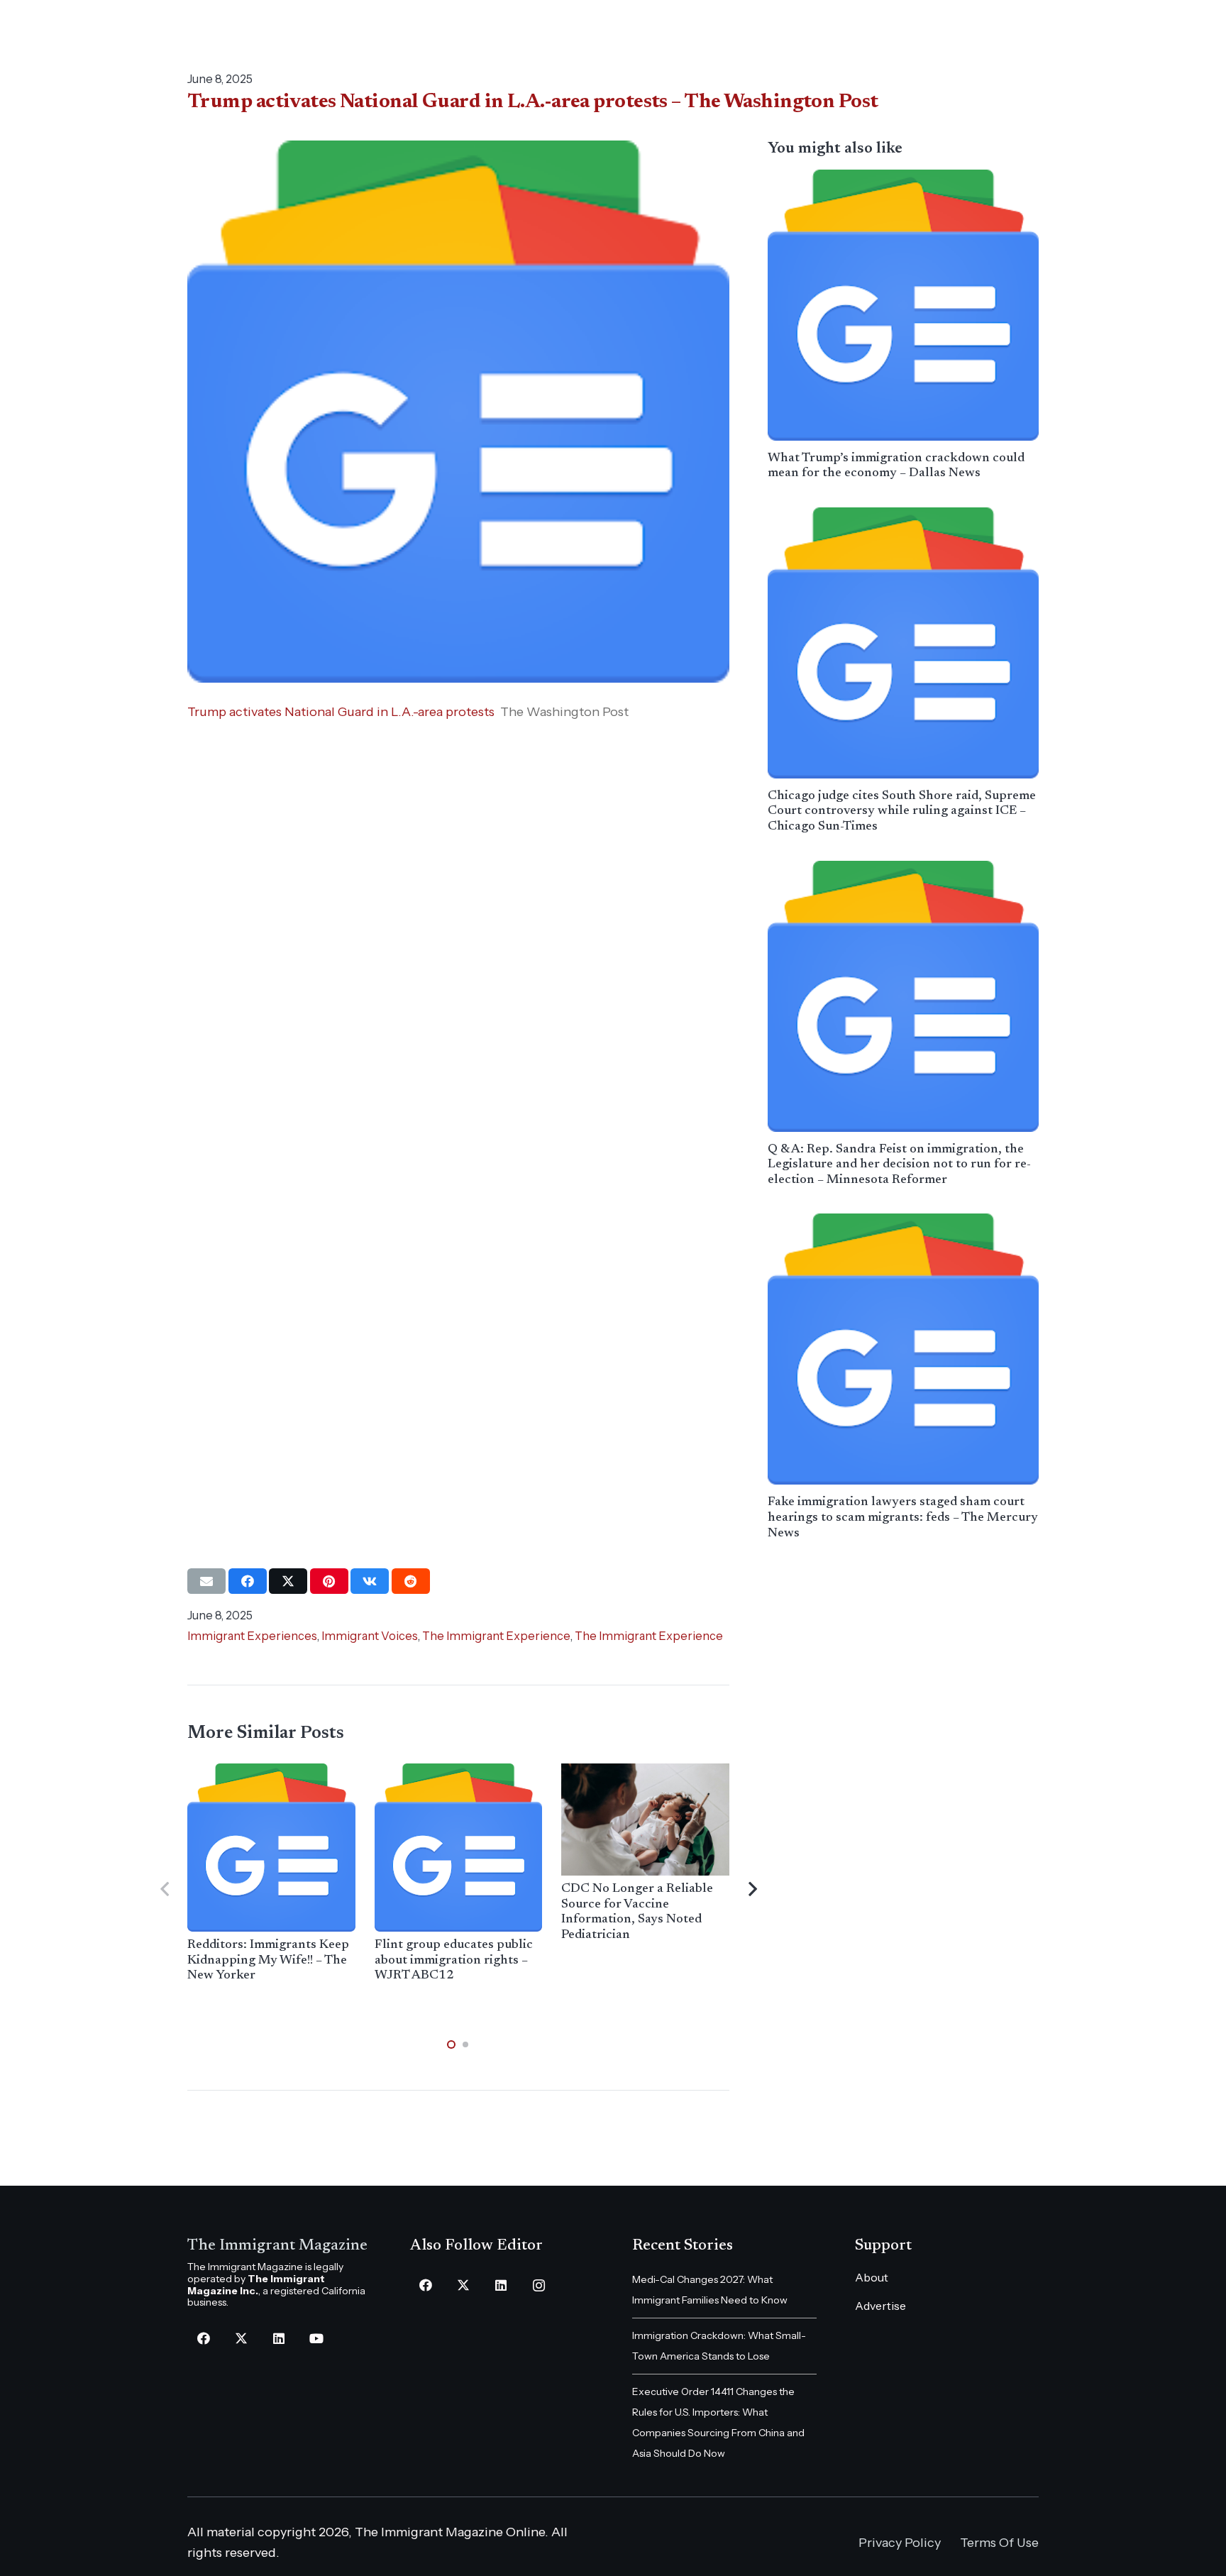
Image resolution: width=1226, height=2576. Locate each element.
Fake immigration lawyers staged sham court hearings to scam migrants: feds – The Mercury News (903, 1518)
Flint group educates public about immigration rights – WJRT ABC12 (454, 1960)
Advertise (880, 2306)
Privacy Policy (900, 2543)
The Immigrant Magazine (277, 2246)
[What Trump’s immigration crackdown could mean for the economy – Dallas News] (903, 305)
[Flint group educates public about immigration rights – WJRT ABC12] (459, 1848)
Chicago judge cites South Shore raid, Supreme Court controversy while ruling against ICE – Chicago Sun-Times (902, 811)
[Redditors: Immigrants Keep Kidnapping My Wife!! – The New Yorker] (271, 1848)
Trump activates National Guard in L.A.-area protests (341, 712)
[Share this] (248, 1581)
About (872, 2277)
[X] (241, 2339)
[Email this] (206, 1581)
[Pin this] (329, 1581)
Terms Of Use (999, 2543)
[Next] (752, 1889)
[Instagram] (539, 2285)
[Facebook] (203, 2339)
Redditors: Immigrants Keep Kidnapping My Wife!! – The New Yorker (268, 1960)
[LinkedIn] (278, 2339)
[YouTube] (316, 2339)
